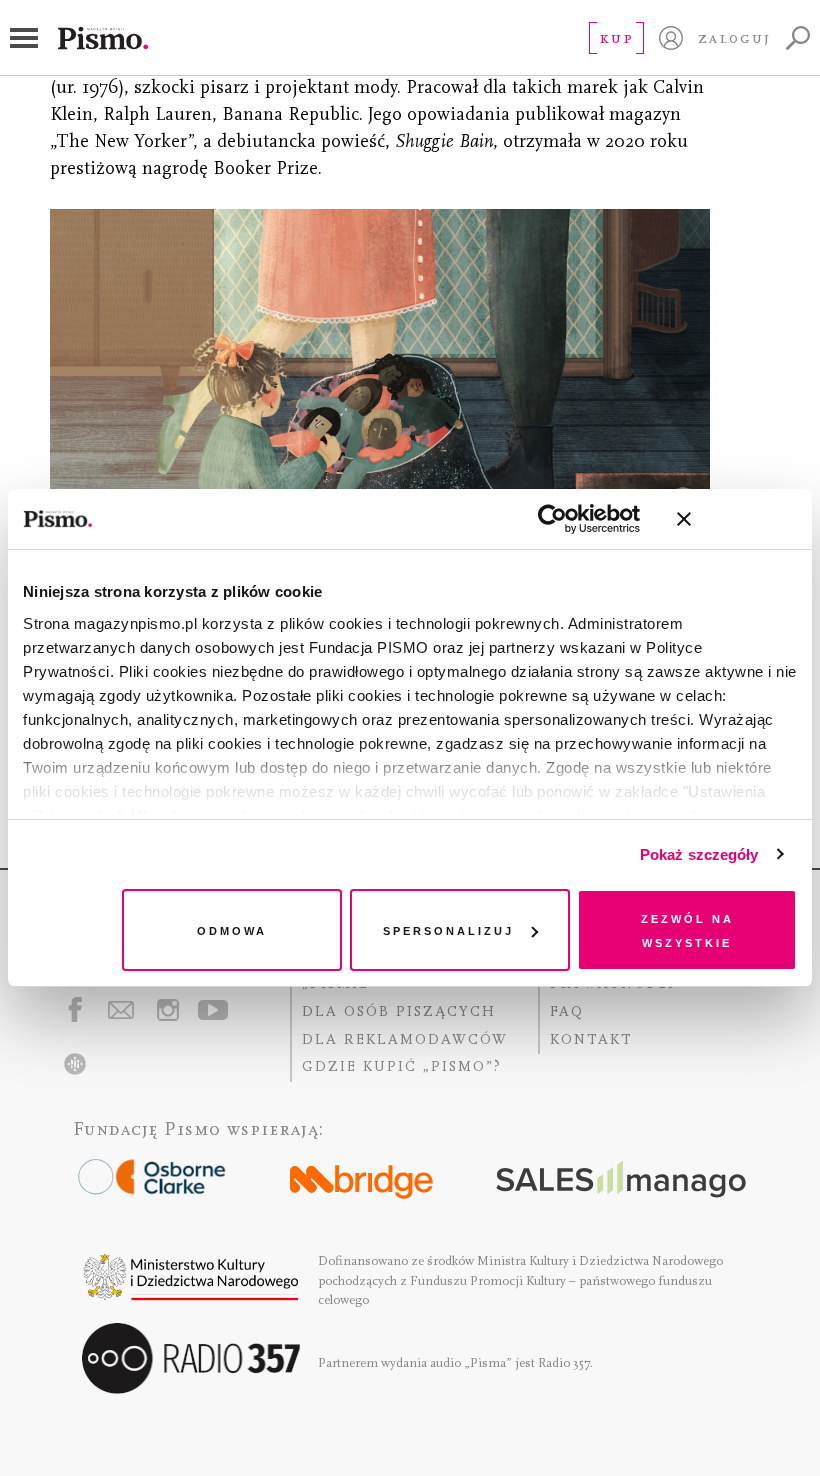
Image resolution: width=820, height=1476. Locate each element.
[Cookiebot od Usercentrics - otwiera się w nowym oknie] (552, 519)
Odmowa (232, 929)
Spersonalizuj (448, 929)
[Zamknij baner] (737, 519)
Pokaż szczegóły (699, 854)
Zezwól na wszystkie (687, 929)
